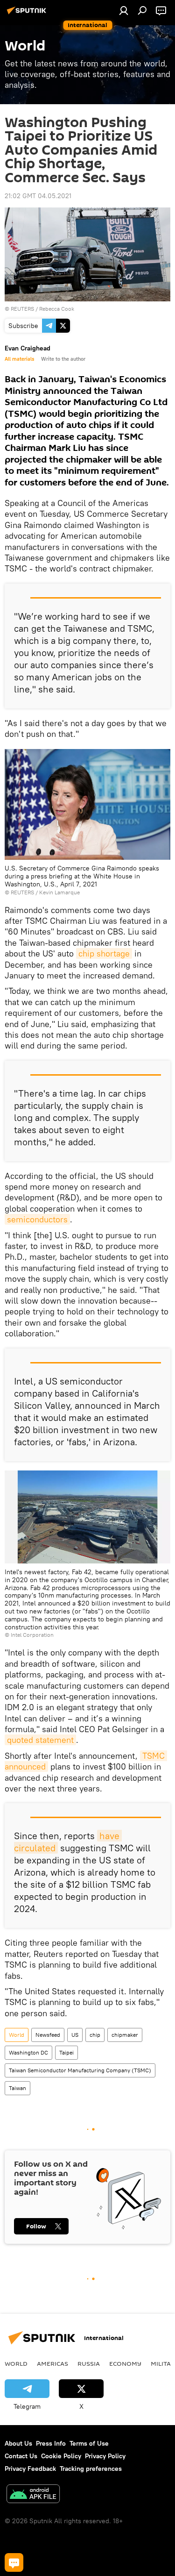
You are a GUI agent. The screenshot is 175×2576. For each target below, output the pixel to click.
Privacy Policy (105, 2456)
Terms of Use (89, 2443)
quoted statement (40, 1740)
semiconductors (37, 1219)
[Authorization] (124, 10)
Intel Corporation (32, 1635)
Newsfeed (48, 2035)
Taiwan (17, 2088)
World (17, 2035)
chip (95, 2035)
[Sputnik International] (28, 14)
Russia (89, 2363)
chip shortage (104, 953)
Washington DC (28, 2052)
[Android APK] (33, 2495)
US (75, 2035)
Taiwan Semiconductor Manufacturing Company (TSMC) (80, 2070)
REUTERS (22, 309)
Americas (52, 2363)
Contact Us (21, 2456)
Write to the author (63, 359)
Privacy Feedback (30, 2469)
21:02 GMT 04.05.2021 (38, 196)
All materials (19, 359)
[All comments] (14, 2562)
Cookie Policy (61, 2456)
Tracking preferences (91, 2469)
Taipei (66, 2052)
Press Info (51, 2443)
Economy (125, 2363)
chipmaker (125, 2035)
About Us (18, 2443)
